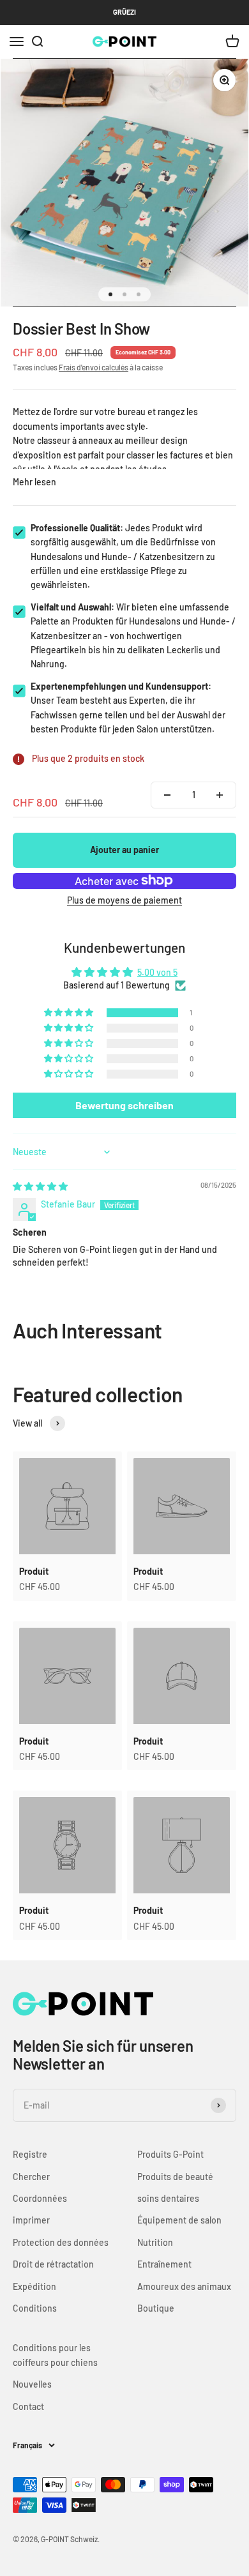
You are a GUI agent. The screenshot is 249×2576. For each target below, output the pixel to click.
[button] (70, 1013)
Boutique (156, 2308)
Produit (34, 1571)
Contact (28, 2406)
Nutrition (155, 2242)
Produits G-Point (170, 2154)
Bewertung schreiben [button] (124, 1105)
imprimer (31, 2220)
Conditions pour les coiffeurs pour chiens (55, 2355)
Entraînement (164, 2264)
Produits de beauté (175, 2177)
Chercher (31, 2177)
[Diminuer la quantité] (167, 795)
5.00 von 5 (157, 972)
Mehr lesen (34, 482)
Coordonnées (40, 2198)
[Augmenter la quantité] (220, 795)
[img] (40, 1186)
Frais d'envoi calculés (94, 367)
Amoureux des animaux (184, 2286)
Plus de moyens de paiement (124, 900)
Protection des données (61, 2242)
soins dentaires (168, 2198)
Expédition (34, 2286)
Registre (30, 2154)
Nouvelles (32, 2384)
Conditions (35, 2308)
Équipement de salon (179, 2220)
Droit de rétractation (53, 2264)
